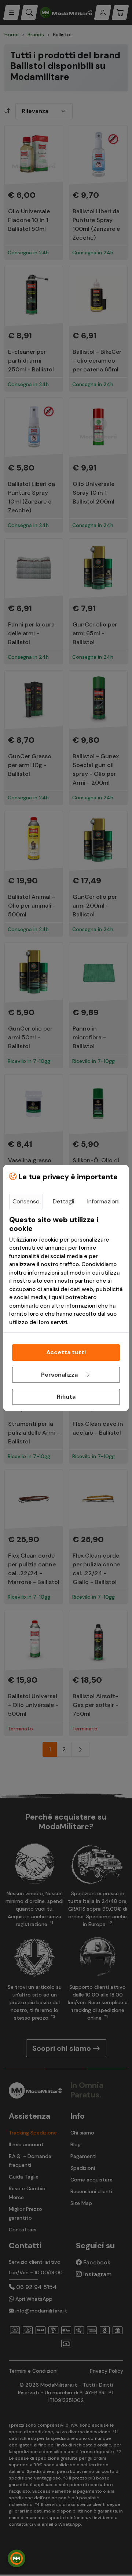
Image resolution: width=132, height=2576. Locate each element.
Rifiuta (66, 1397)
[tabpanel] (66, 1271)
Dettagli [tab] (63, 1201)
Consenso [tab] (26, 1201)
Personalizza (60, 1375)
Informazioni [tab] (103, 1201)
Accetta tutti (66, 1352)
